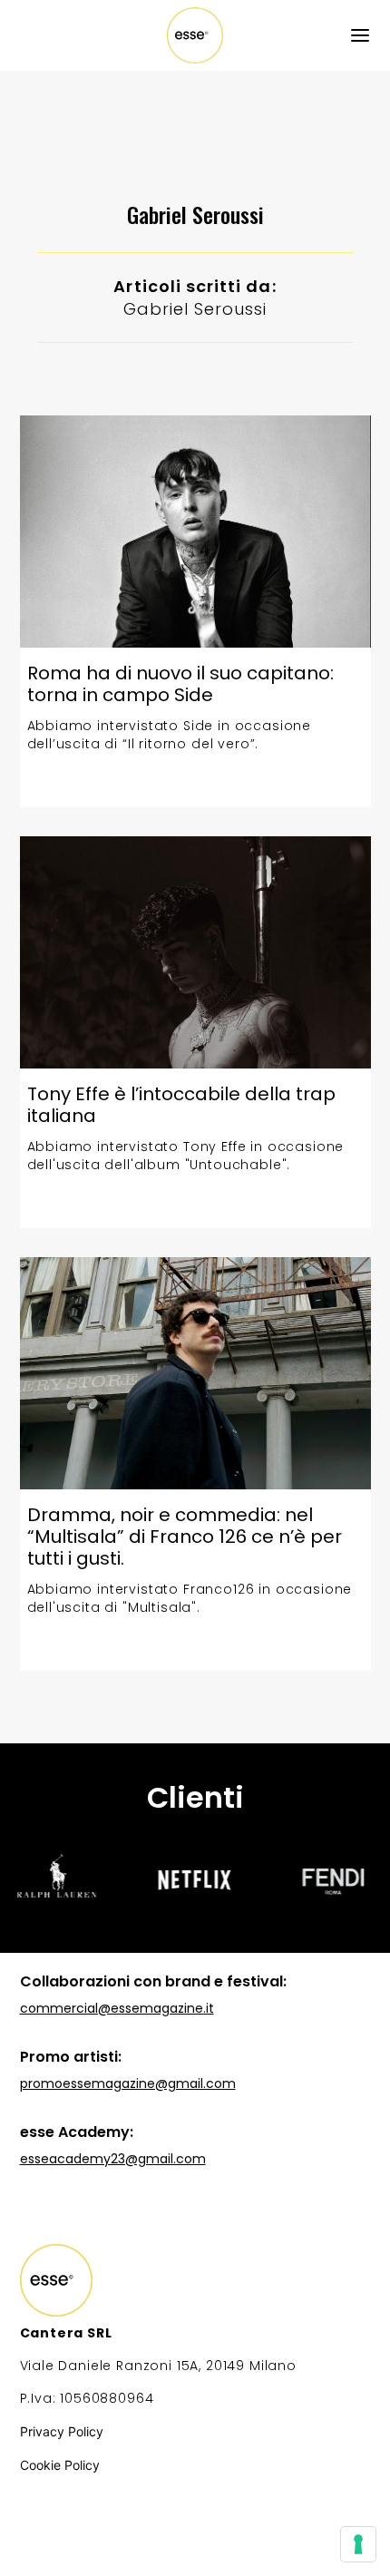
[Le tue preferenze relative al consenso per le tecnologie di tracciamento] (358, 2544)
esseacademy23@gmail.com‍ (113, 2159)
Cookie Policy (60, 2465)
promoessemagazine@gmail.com (128, 2083)
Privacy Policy (62, 2431)
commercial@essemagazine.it (117, 2008)
